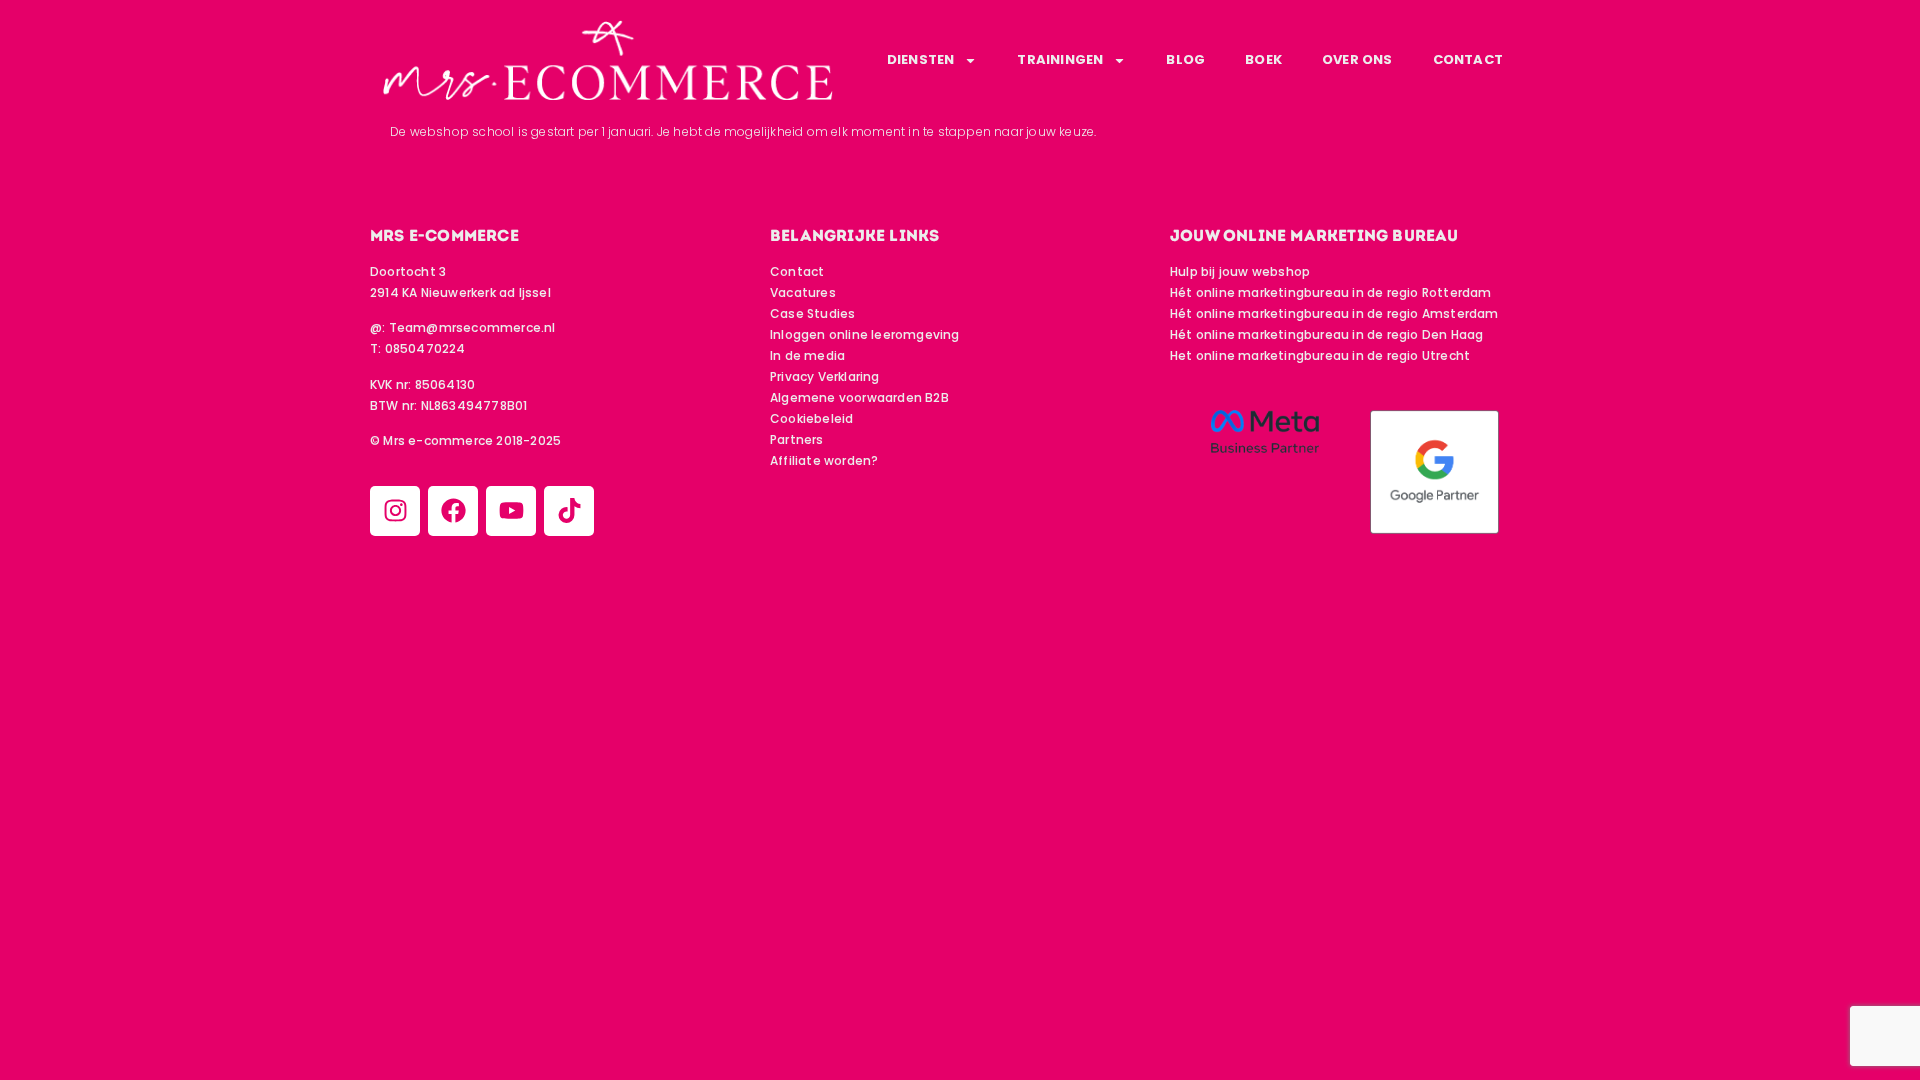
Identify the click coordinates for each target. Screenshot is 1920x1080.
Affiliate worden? (824, 460)
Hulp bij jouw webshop (1240, 271)
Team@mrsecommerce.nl (472, 327)
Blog (1185, 59)
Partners (797, 439)
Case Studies (812, 313)
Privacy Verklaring (825, 376)
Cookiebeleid (811, 418)
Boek (1263, 59)
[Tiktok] (569, 511)
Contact (1468, 59)
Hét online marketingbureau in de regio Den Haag (1326, 334)
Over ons (1357, 59)
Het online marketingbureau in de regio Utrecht (1320, 355)
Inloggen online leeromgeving (865, 334)
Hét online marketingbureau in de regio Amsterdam (1334, 313)
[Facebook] (453, 511)
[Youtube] (511, 511)
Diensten (921, 59)
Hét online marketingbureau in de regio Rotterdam (1331, 292)
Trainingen (1060, 59)
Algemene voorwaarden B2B (859, 397)
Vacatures (803, 292)
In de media (807, 355)
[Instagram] (395, 511)
